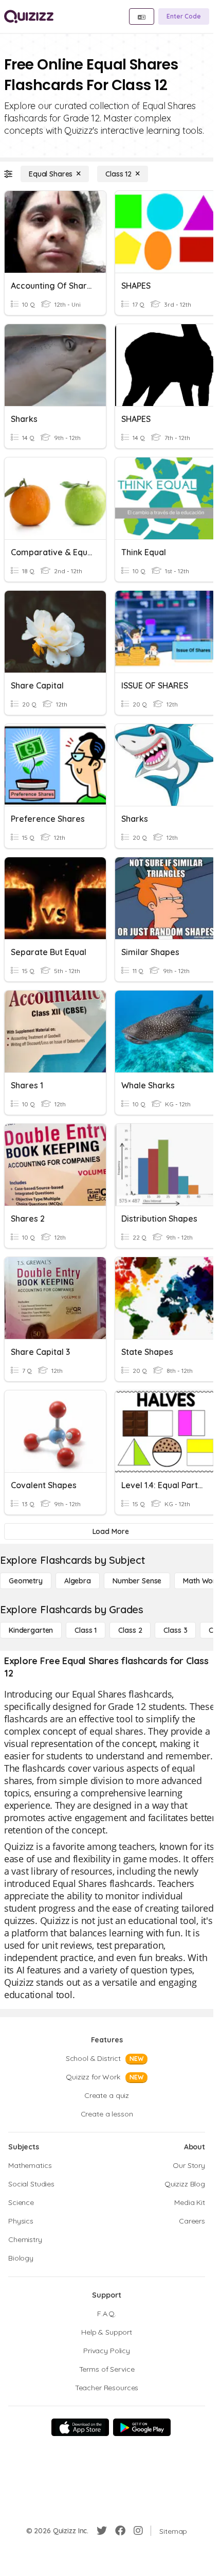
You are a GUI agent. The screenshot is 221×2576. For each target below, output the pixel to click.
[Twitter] (102, 2531)
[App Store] (80, 2427)
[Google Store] (142, 2427)
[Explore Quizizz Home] (29, 16)
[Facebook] (120, 2531)
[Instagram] (138, 2531)
